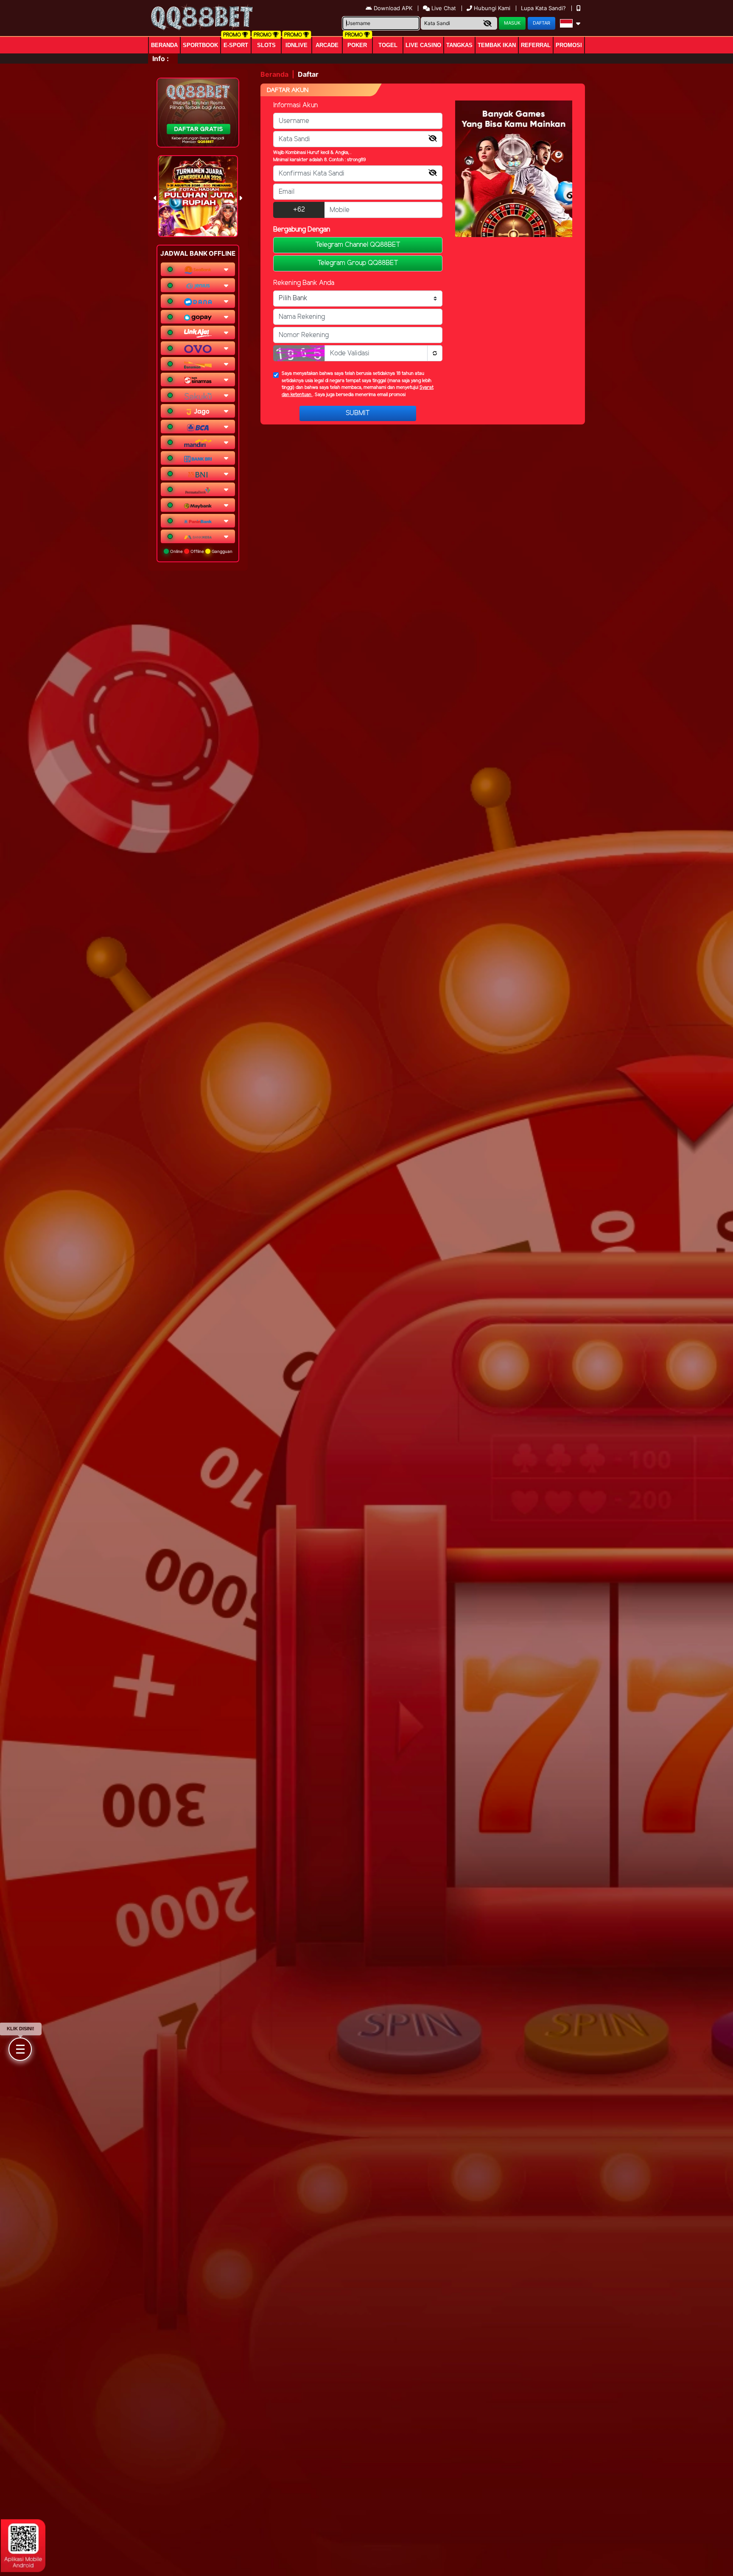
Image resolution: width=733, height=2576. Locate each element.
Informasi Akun (295, 105)
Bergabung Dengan (302, 230)
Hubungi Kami (492, 8)
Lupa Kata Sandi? (544, 8)
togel (388, 45)
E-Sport (236, 45)
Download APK (393, 8)
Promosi (569, 45)
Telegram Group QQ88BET (358, 263)
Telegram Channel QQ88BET (358, 245)
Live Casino (423, 45)
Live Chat (443, 8)
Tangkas (459, 45)
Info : (161, 59)
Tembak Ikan (497, 45)
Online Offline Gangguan (201, 551)
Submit (358, 413)
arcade (327, 45)
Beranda (164, 45)
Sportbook (200, 45)
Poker (357, 45)
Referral (536, 45)
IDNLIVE (297, 45)
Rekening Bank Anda (304, 283)
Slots (266, 45)
